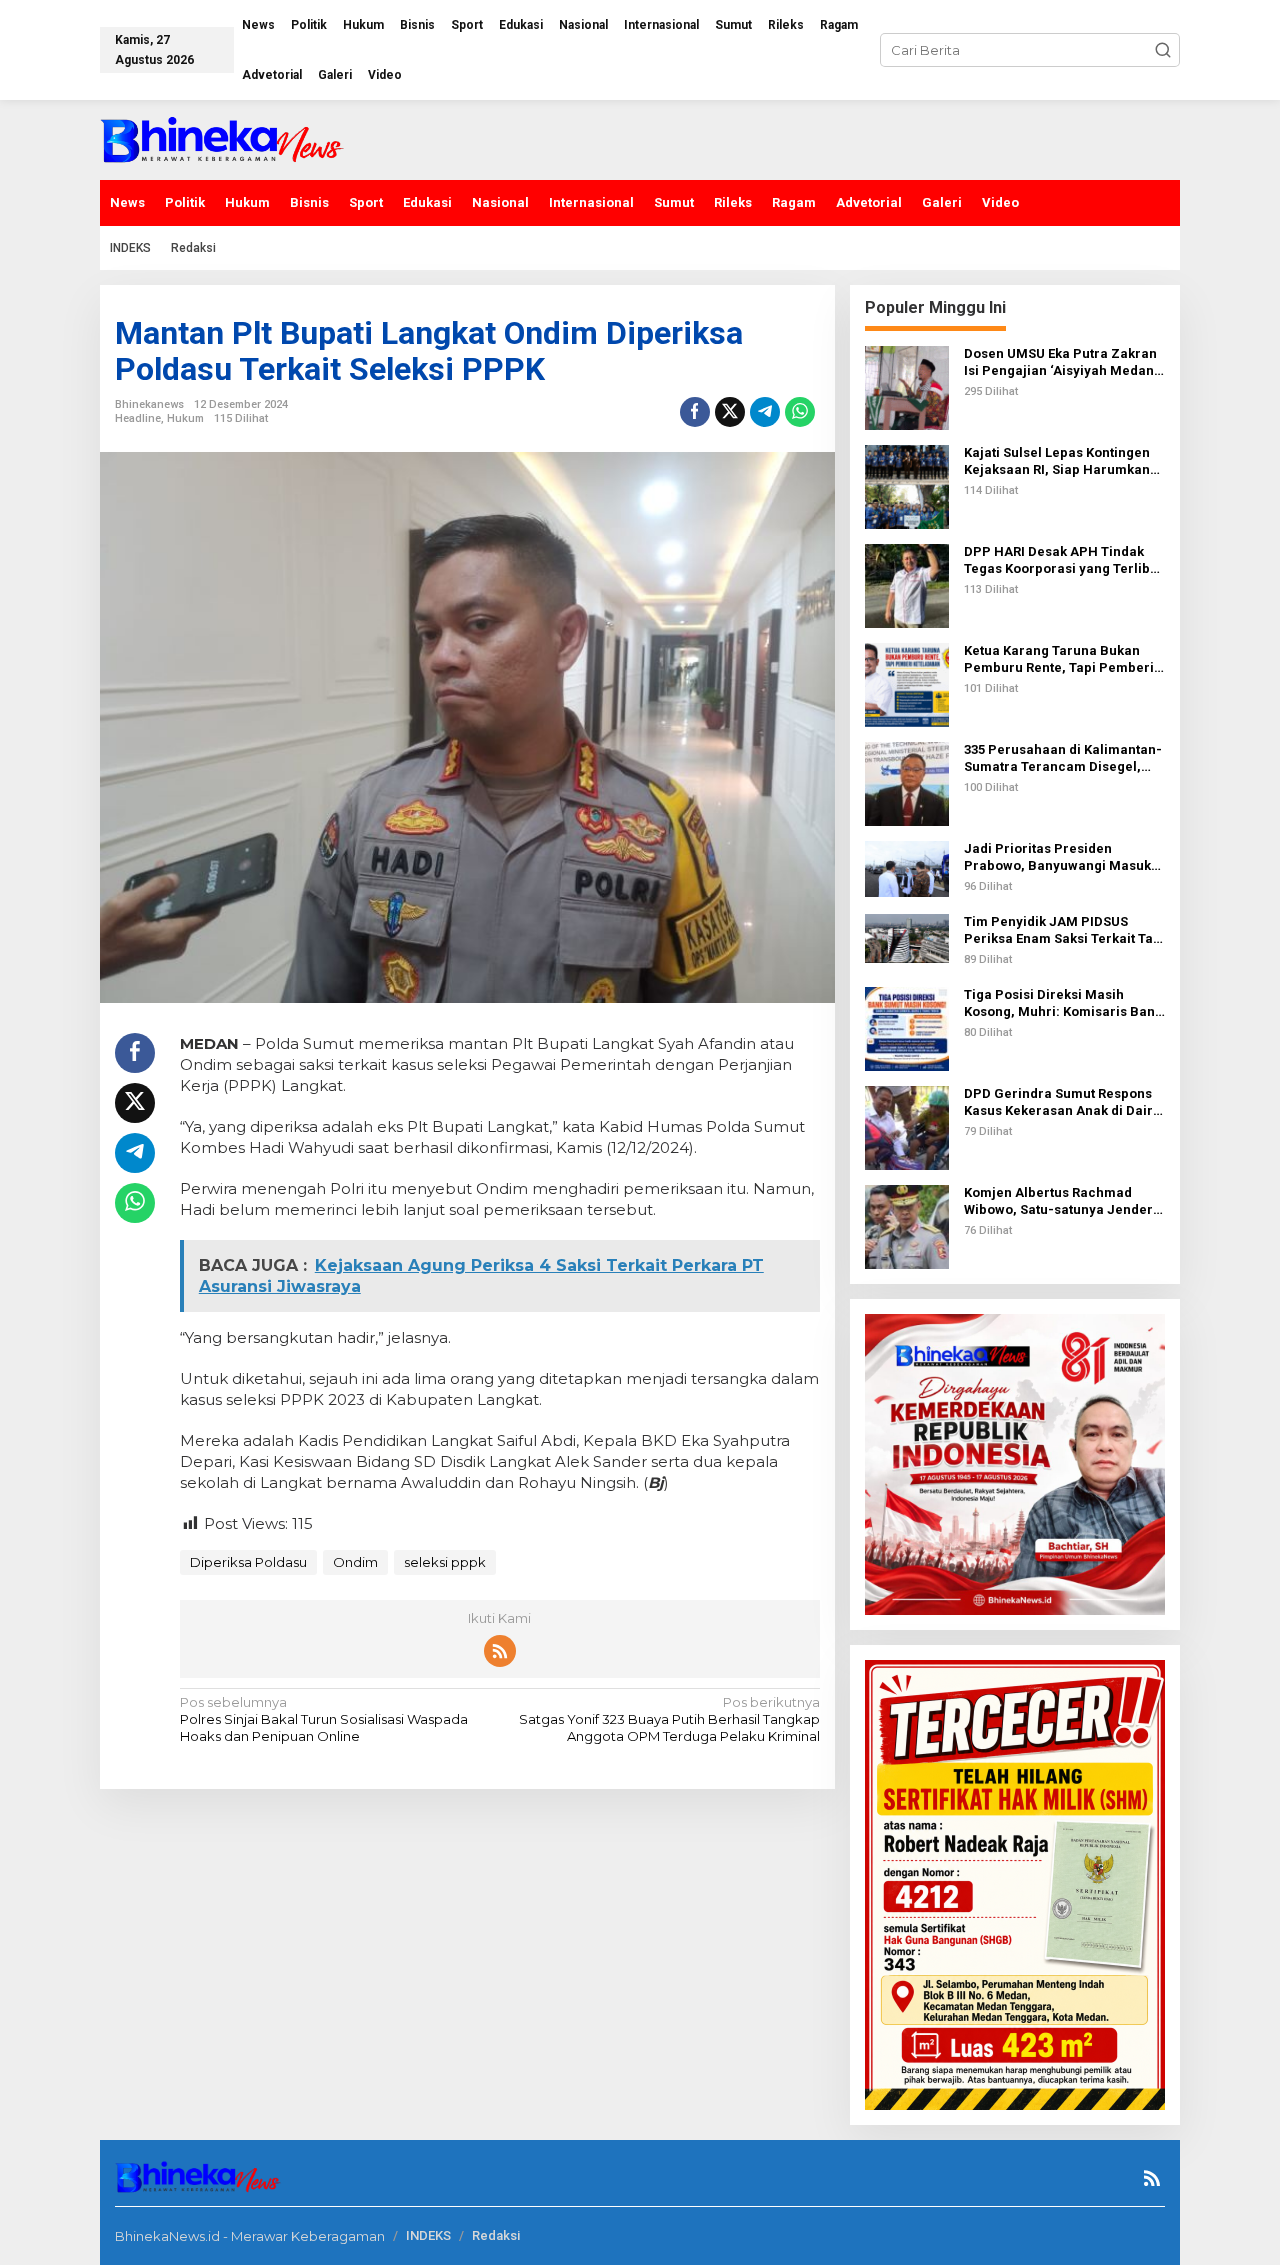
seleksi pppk (445, 1562)
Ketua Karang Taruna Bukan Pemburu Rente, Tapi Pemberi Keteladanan (1059, 660)
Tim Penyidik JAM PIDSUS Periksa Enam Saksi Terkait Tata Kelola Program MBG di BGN (1064, 931)
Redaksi (496, 2235)
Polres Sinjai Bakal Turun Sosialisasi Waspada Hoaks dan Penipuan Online (324, 1719)
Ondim (355, 1562)
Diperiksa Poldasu (248, 1562)
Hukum (185, 418)
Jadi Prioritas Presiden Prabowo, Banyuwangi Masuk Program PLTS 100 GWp (1057, 858)
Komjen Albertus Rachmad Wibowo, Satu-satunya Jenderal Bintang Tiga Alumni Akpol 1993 (1064, 1202)
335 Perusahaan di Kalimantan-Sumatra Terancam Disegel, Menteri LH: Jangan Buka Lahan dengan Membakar (1063, 759)
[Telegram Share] (765, 412)
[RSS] (500, 1651)
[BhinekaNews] (223, 138)
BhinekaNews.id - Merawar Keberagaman (250, 2236)
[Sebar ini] (695, 412)
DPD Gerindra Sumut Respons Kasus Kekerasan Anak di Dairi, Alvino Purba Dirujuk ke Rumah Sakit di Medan (1062, 1103)
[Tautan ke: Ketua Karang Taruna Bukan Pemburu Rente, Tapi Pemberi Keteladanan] (907, 683)
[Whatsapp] (800, 412)
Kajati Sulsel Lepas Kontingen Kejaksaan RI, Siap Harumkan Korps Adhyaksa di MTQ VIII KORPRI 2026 (1057, 462)
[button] (1163, 50)
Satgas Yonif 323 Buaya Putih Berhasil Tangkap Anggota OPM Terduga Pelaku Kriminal (669, 1719)
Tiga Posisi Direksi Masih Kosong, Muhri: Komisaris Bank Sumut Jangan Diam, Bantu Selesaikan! (1063, 1004)
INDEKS (428, 2235)
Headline (138, 418)
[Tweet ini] (730, 412)
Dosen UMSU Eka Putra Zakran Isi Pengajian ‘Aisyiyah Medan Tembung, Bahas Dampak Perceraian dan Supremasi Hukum (1060, 363)
